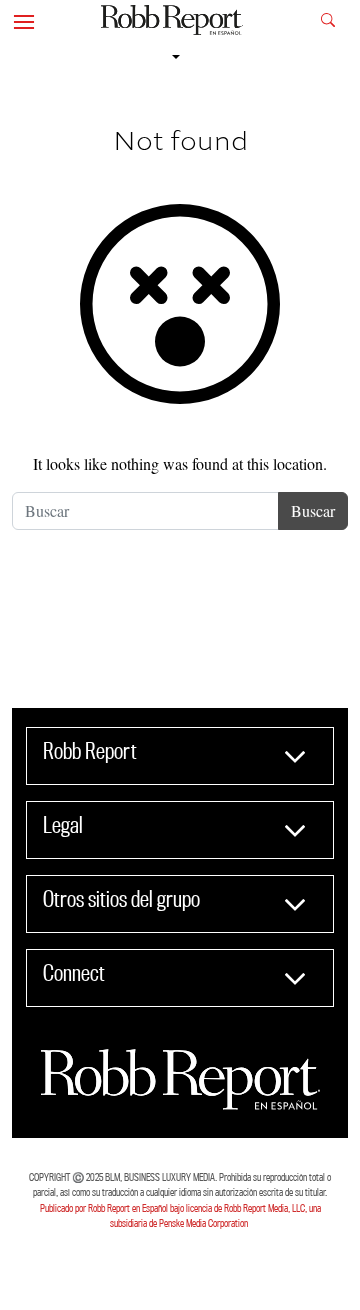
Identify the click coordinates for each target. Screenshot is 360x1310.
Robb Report (90, 751)
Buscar (313, 510)
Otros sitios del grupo (121, 899)
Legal (63, 825)
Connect (74, 973)
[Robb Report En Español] (172, 20)
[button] (24, 20)
